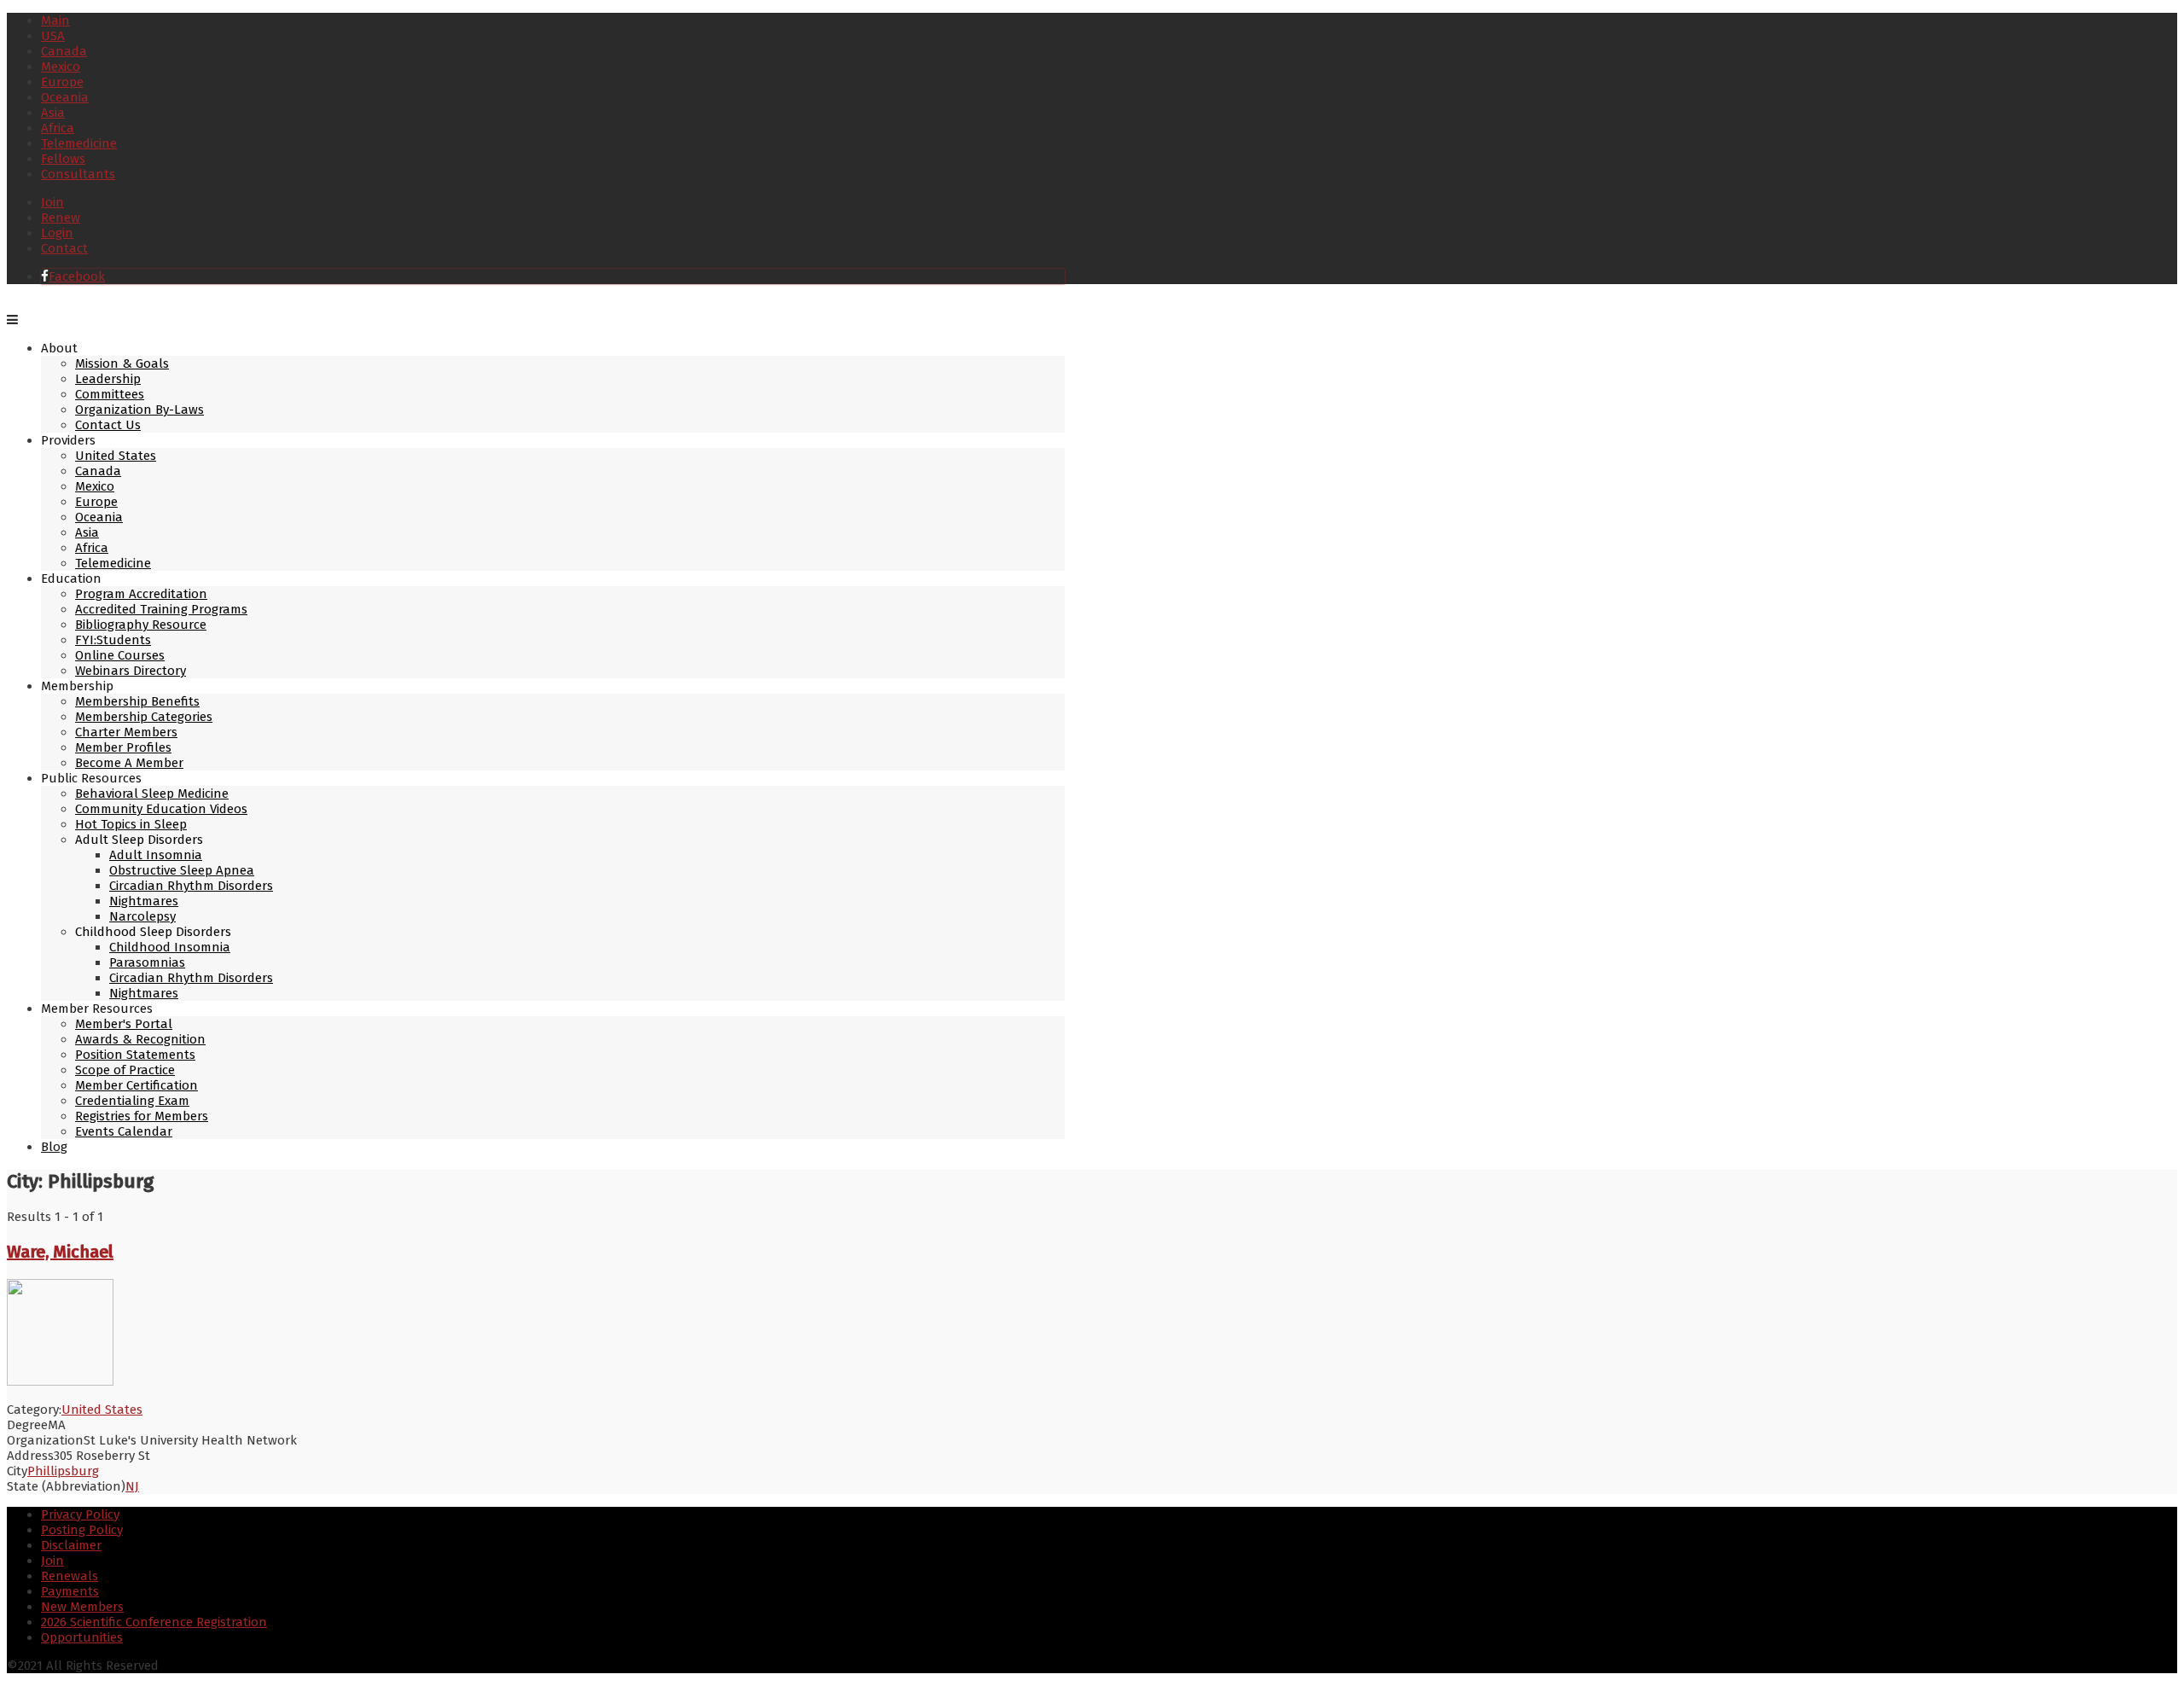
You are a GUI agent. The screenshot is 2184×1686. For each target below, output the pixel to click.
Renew (61, 218)
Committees (110, 394)
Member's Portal (124, 1024)
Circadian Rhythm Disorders (191, 886)
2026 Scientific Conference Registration (154, 1622)
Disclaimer (71, 1545)
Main (55, 20)
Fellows (63, 159)
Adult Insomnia (156, 855)
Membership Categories (144, 717)
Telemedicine (79, 143)
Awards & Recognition (140, 1039)
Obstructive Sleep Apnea (182, 870)
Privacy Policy (80, 1514)
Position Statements (135, 1055)
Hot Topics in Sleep (131, 824)
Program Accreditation (141, 594)
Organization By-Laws (139, 410)
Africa (58, 128)
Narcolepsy (142, 916)
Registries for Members (142, 1116)
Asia (53, 113)
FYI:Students (113, 640)
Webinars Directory (131, 671)
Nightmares (144, 901)
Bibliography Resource (141, 625)
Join (52, 202)
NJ (132, 1486)
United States (116, 456)
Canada (64, 51)
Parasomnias (147, 962)
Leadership (108, 379)
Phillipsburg (63, 1471)
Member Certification (136, 1085)
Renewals (70, 1576)
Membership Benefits (137, 701)
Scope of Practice (125, 1070)
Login (57, 233)
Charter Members (126, 732)
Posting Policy (82, 1530)
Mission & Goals (122, 363)
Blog (54, 1147)
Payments (70, 1591)
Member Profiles (123, 747)
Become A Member (129, 763)
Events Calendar (124, 1131)
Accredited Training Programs (161, 609)
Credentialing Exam (132, 1101)
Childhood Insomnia (170, 947)
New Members (82, 1607)
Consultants (78, 174)
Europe (62, 82)
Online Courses (120, 655)
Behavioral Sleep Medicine (152, 794)
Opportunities (82, 1637)
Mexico (61, 67)
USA (53, 36)
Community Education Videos (161, 809)
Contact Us (108, 425)
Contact (64, 248)
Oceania (65, 97)
